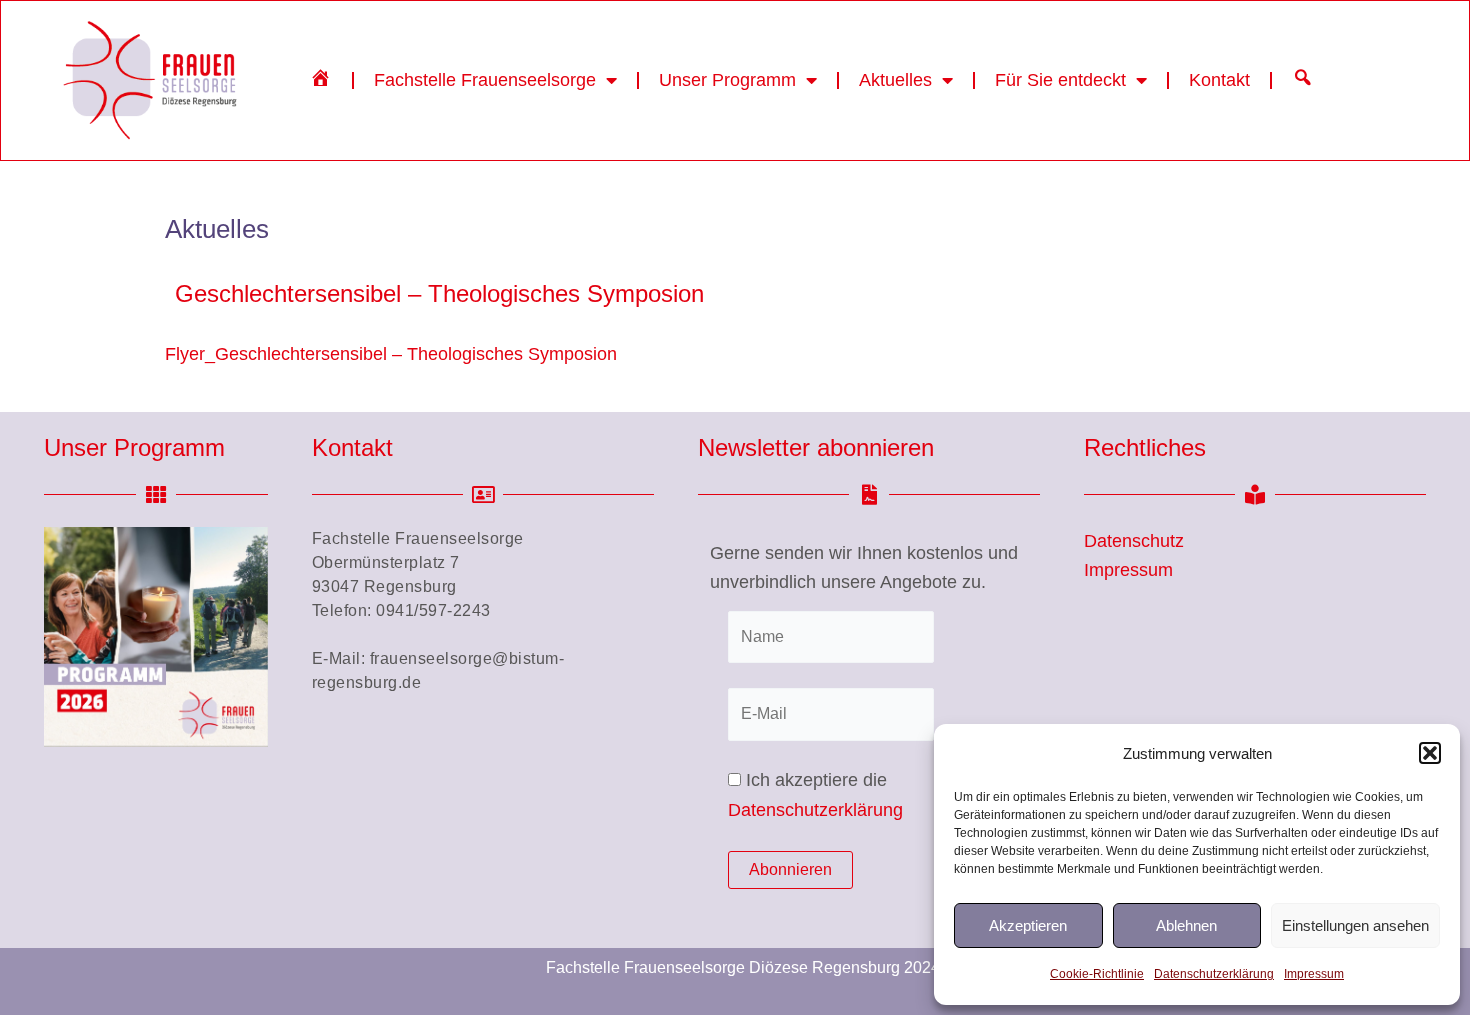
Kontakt (1219, 80)
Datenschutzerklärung (1214, 974)
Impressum (1314, 974)
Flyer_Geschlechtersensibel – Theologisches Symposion (391, 354)
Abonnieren (790, 869)
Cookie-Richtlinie (1097, 974)
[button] (1430, 753)
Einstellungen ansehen (1355, 925)
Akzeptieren (1028, 925)
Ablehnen (1186, 925)
